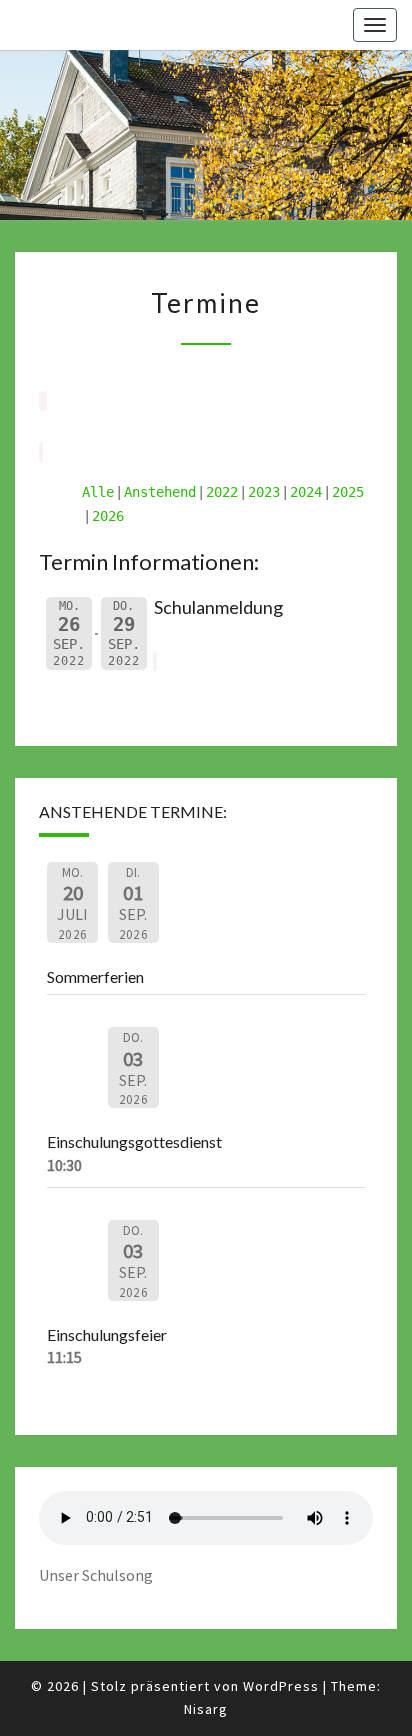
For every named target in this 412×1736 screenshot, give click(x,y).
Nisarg (206, 1709)
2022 (222, 492)
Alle (98, 492)
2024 (306, 492)
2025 (348, 492)
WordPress (281, 1686)
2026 (108, 516)
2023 (264, 492)
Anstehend (160, 492)
